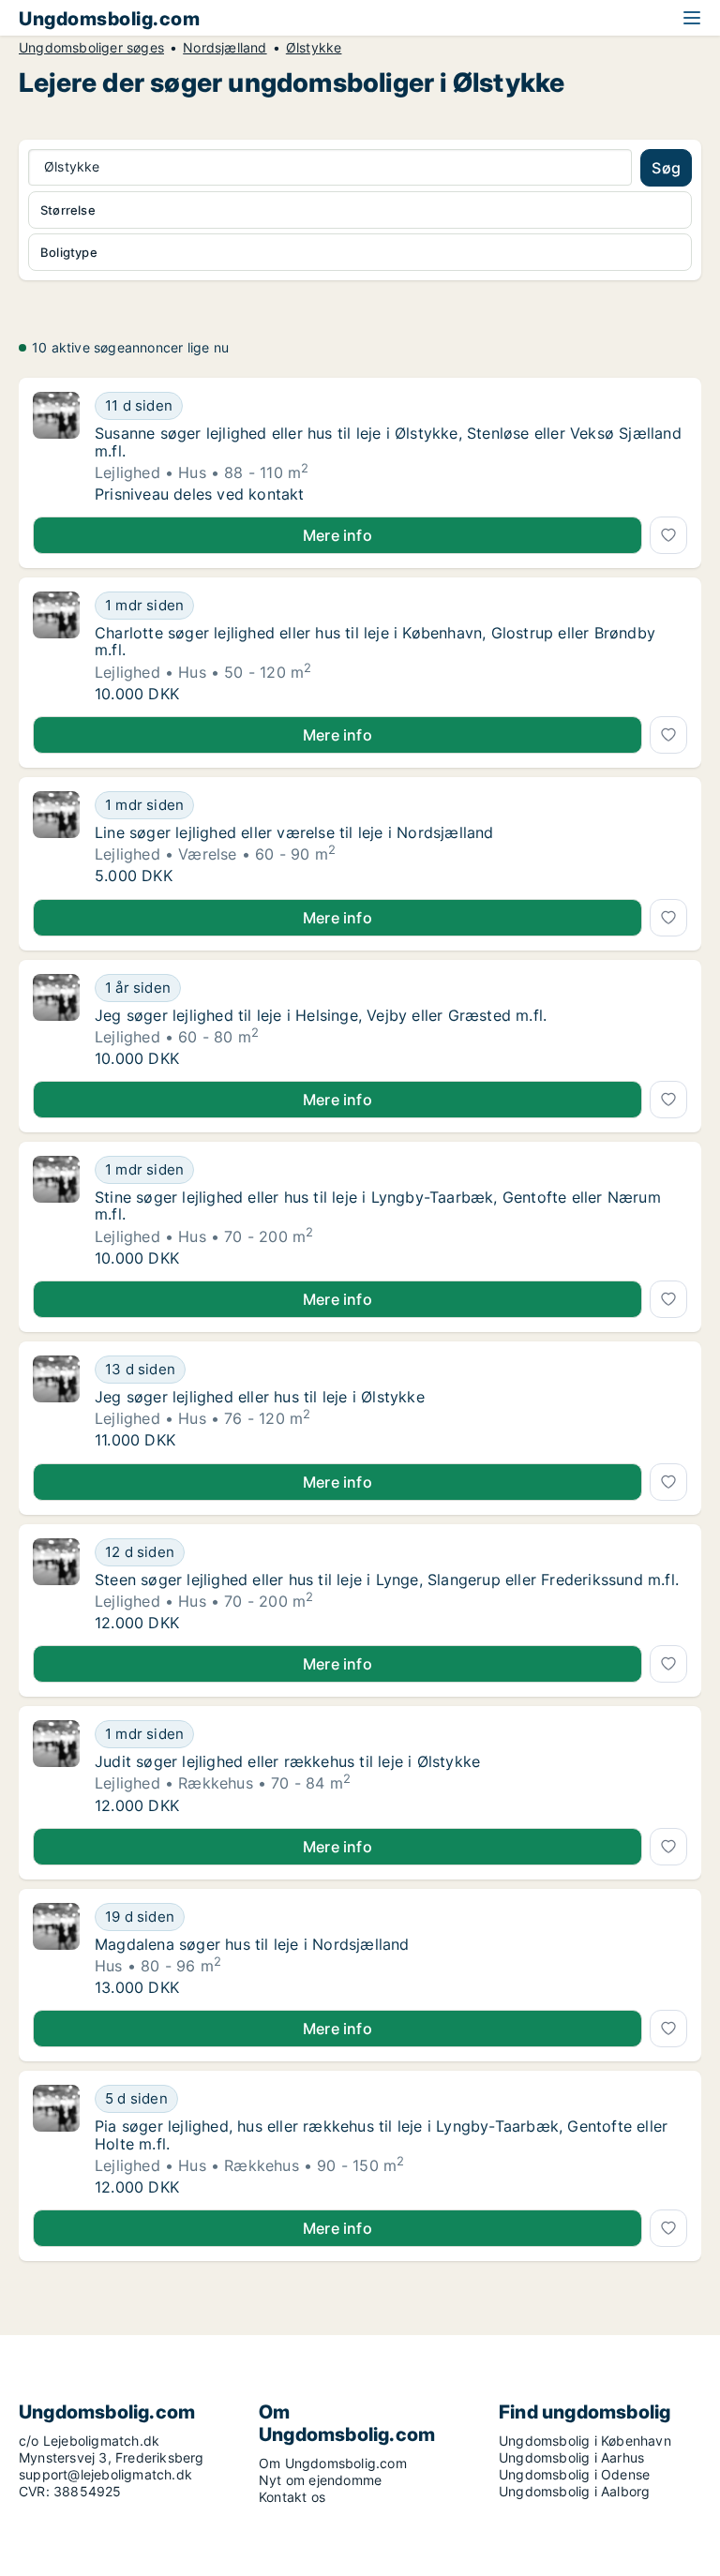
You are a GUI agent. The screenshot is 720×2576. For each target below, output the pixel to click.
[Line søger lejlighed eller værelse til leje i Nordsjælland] (56, 838)
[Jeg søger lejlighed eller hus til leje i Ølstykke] (56, 1402)
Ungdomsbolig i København (585, 2441)
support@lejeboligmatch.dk (105, 2474)
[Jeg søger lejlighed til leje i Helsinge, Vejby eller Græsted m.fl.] (56, 1021)
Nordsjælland (225, 48)
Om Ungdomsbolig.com (333, 2463)
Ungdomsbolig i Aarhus (571, 2457)
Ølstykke (314, 48)
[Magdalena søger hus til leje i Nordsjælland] (56, 1950)
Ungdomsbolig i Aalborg (574, 2491)
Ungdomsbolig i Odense (574, 2474)
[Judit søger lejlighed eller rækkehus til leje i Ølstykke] (56, 1767)
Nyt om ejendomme (320, 2480)
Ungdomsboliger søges (91, 48)
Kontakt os (292, 2497)
